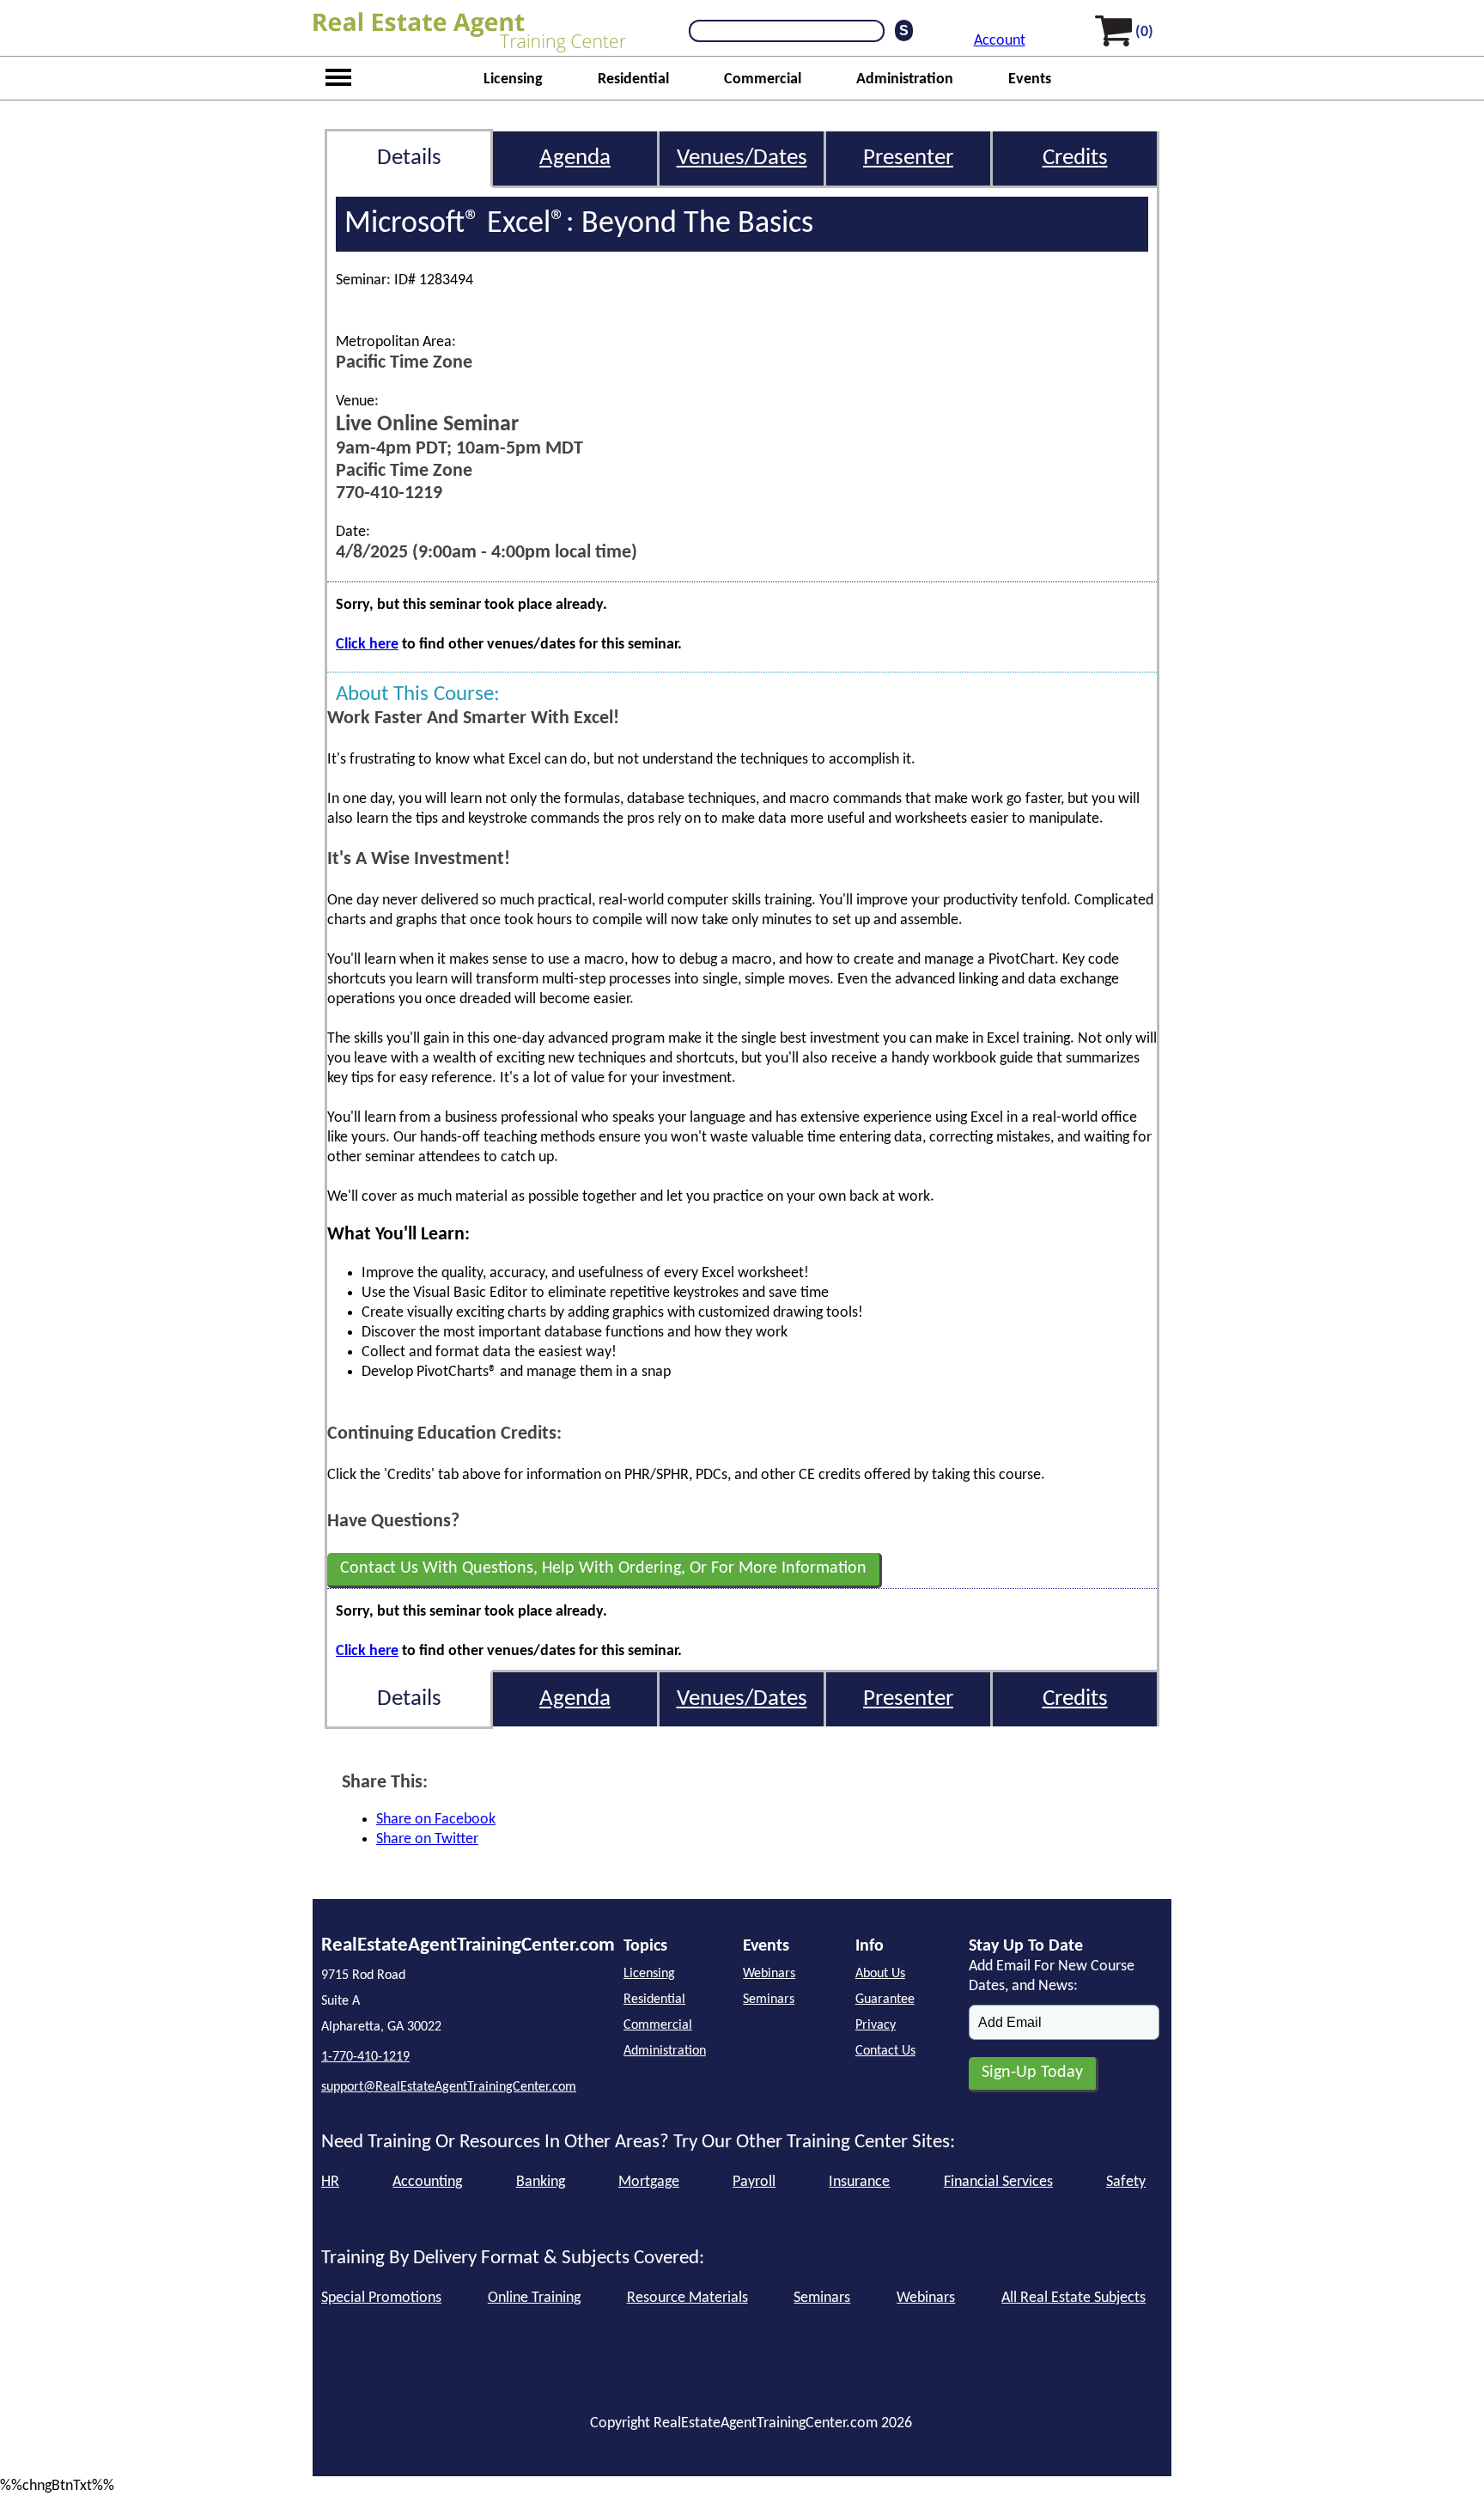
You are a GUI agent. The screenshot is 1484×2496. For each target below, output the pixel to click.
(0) (1144, 32)
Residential (633, 79)
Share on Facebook (436, 1820)
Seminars (769, 2000)
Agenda (575, 158)
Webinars (769, 1974)
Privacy (876, 2025)
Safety (1126, 2182)
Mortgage (649, 2182)
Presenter (908, 158)
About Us (880, 1974)
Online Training (534, 2298)
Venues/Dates (742, 158)
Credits (1075, 158)
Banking (541, 2182)
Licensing (513, 79)
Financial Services (998, 2182)
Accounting (427, 2182)
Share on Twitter (427, 1839)
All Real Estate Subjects (1073, 2298)
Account (1000, 41)
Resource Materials (687, 2298)
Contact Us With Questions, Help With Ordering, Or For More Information (603, 1568)
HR (330, 2182)
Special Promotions (381, 2298)
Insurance (859, 2182)
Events (1030, 79)
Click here (367, 645)
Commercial (763, 79)
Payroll (754, 2182)
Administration (905, 79)
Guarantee (885, 2000)
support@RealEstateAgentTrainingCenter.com (449, 2087)
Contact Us (885, 2051)
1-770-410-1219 (365, 2057)
